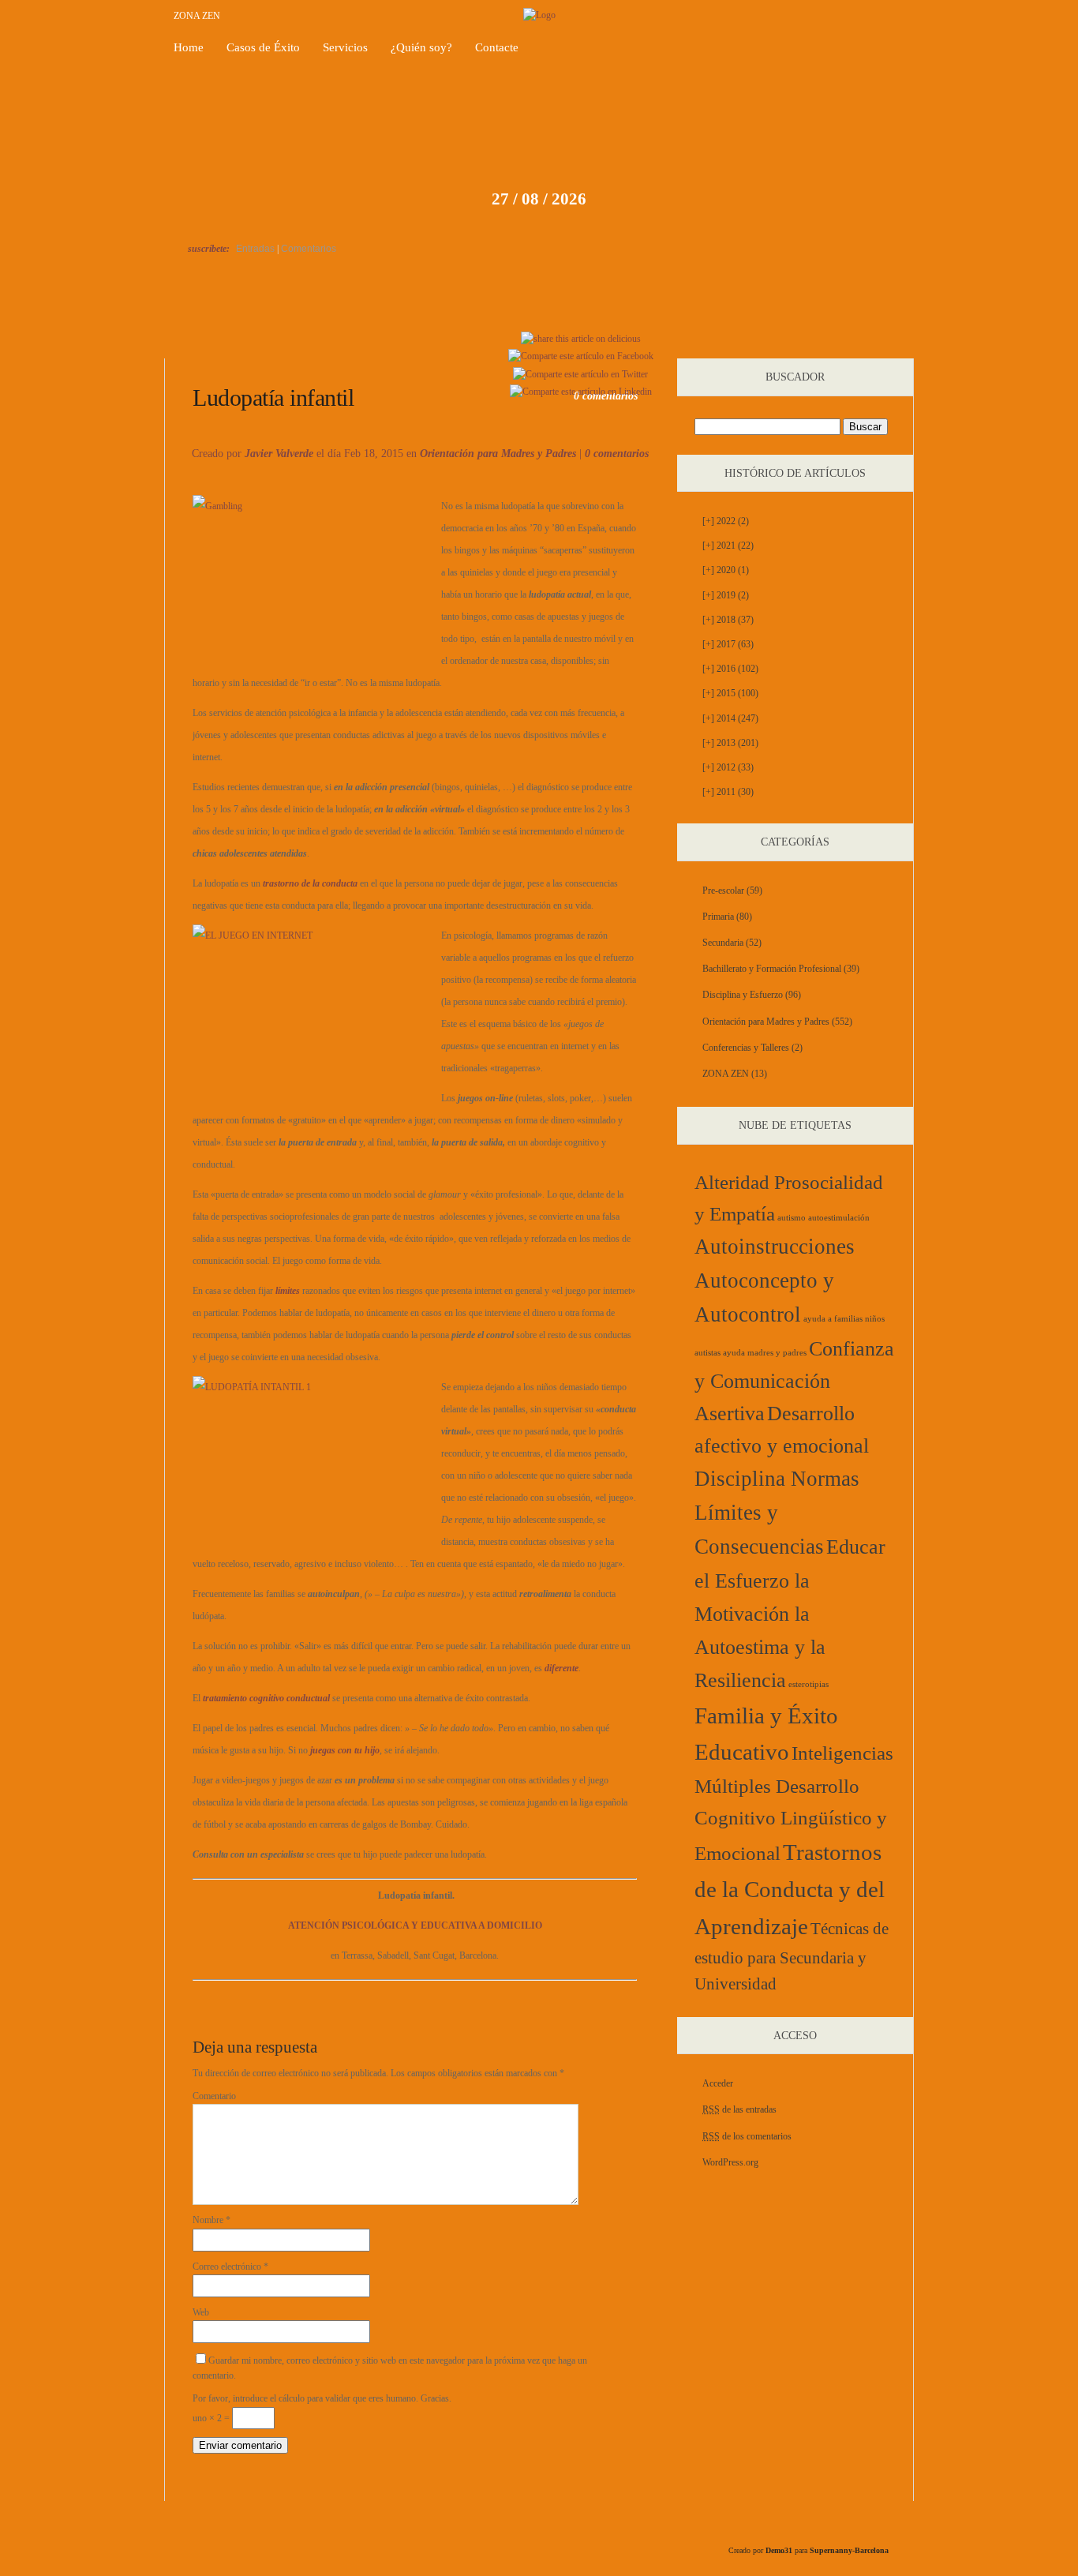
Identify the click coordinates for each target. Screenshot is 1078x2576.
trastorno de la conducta (310, 883)
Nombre (211, 2220)
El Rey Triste (240, 340)
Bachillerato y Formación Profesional (772, 969)
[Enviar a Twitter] (580, 374)
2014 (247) (730, 718)
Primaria (718, 917)
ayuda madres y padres (765, 1353)
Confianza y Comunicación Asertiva (794, 1381)
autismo (792, 1218)
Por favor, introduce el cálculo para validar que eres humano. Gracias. (322, 2398)
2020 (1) (726, 570)
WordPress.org (730, 2162)
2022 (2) (726, 521)
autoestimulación (839, 1218)
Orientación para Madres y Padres (498, 454)
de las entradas (739, 2109)
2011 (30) (728, 792)
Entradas (255, 249)
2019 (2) (726, 595)
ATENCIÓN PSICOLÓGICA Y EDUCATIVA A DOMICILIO (415, 1925)
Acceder (718, 2083)
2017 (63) (728, 644)
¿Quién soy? (421, 47)
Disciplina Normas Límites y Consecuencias (777, 1513)
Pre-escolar (723, 891)
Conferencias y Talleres (746, 1048)
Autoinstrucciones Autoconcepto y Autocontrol (775, 1281)
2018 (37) (728, 620)
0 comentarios (617, 454)
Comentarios (309, 249)
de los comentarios (747, 2136)
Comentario (214, 2096)
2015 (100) (730, 693)
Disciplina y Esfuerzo (743, 995)
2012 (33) (728, 767)
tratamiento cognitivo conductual (266, 1698)
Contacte (497, 47)
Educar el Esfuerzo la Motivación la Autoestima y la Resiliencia (790, 1614)
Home (189, 47)
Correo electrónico (230, 2267)
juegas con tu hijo (345, 1750)
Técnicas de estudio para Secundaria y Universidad (792, 1956)
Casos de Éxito (263, 47)
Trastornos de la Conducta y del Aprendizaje (790, 1889)
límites (288, 1291)
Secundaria (723, 943)
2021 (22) (728, 546)
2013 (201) (730, 743)
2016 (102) (730, 669)
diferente (561, 1668)
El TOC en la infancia (853, 340)
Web (201, 2312)
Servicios (345, 47)
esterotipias (808, 1684)
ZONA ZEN (197, 16)
